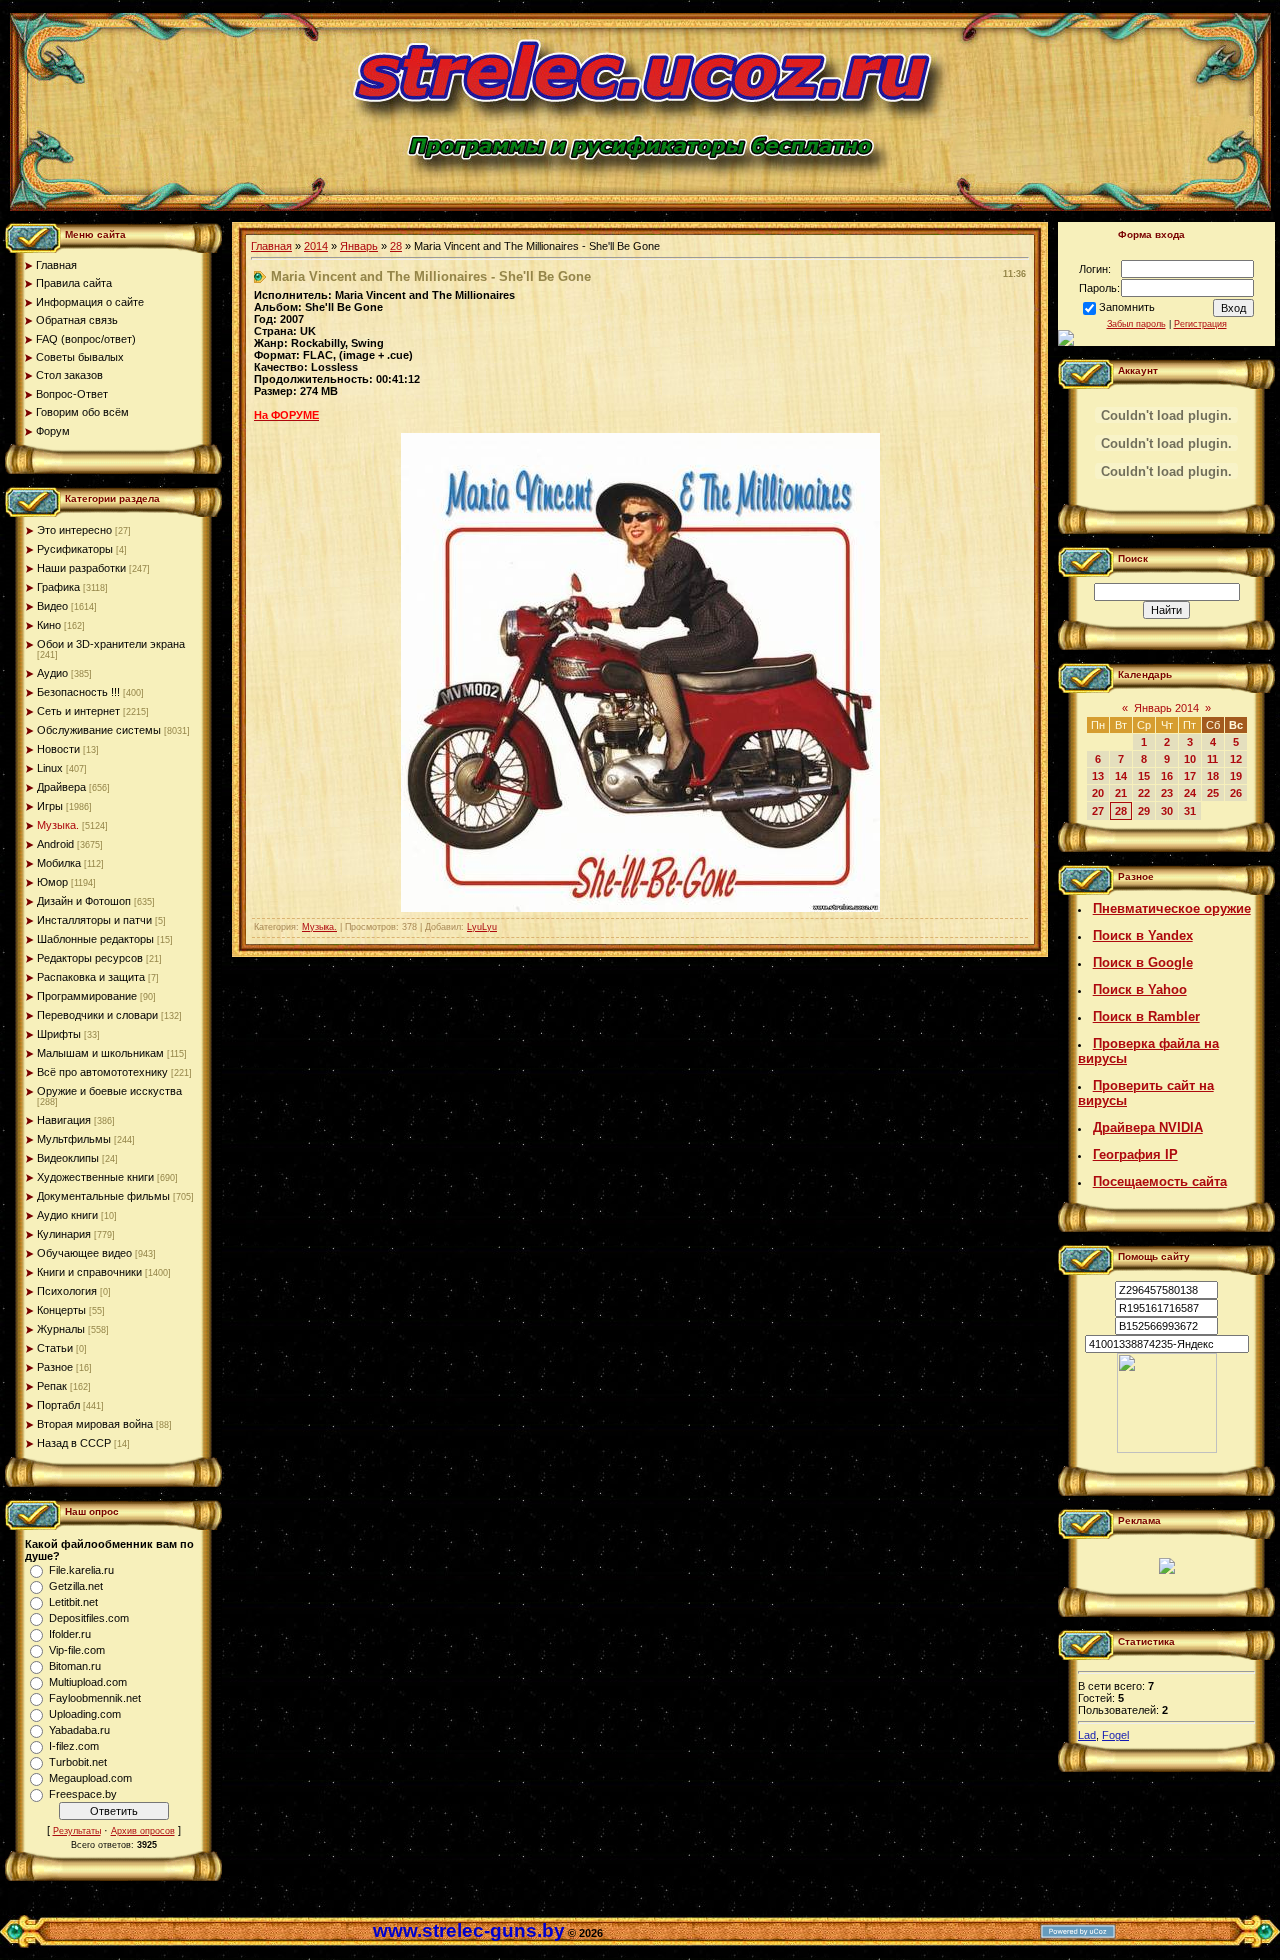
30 (1167, 811)
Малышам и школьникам (100, 1053)
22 (1144, 793)
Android (55, 844)
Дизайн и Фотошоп (84, 901)
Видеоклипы (68, 1158)
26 (1236, 793)
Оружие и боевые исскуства (109, 1091)
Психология (67, 1291)
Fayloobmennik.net (95, 1698)
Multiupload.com (88, 1682)
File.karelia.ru (81, 1570)
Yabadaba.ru (79, 1730)
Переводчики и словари (97, 1015)
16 (1167, 776)
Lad (1087, 1735)
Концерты (61, 1310)
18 (1213, 776)
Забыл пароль (1136, 324)
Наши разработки (81, 568)
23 (1167, 793)
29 (1144, 811)
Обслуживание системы (99, 730)
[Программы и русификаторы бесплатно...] (1167, 1449)
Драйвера (61, 787)
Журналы (61, 1329)
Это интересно (74, 530)
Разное (55, 1367)
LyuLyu (482, 927)
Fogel (1115, 1735)
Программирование (87, 996)
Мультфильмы (74, 1139)
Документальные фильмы (103, 1196)
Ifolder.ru (70, 1634)
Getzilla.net (76, 1586)
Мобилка (59, 863)
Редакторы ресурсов (90, 958)
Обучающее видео (84, 1253)
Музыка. (58, 825)
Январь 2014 (1166, 708)
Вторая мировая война (95, 1424)
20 (1098, 793)
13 (1098, 776)
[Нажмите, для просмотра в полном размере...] (640, 908)
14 (1121, 776)
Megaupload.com (90, 1778)
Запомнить (1127, 307)
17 (1190, 776)
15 (1144, 776)
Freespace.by (83, 1794)
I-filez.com (74, 1746)
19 (1236, 776)
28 (396, 246)
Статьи (55, 1348)
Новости (58, 749)
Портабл (58, 1405)
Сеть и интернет (78, 711)
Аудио (52, 673)
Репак (52, 1386)
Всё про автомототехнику (102, 1072)
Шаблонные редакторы (95, 939)
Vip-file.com (77, 1650)
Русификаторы (75, 549)
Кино (49, 625)
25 (1213, 793)
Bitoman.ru (75, 1666)
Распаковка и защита (91, 977)
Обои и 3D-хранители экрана (111, 644)
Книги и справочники (89, 1272)
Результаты (77, 1831)
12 (1236, 759)
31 (1190, 811)
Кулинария (64, 1234)
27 (1098, 811)
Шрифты (59, 1034)
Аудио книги (67, 1215)
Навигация (64, 1120)
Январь (359, 246)
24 (1190, 793)
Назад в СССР (74, 1443)
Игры (50, 806)
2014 (316, 246)
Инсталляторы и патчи (94, 920)
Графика (58, 587)
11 (1212, 759)
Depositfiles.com (89, 1618)
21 (1121, 793)
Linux (50, 768)
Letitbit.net (73, 1602)
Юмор (52, 882)
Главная (271, 246)
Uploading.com (85, 1714)
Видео (52, 606)
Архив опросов (143, 1831)
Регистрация (1200, 324)
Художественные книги (95, 1177)
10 (1190, 759)
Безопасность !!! (78, 692)
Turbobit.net (78, 1762)
